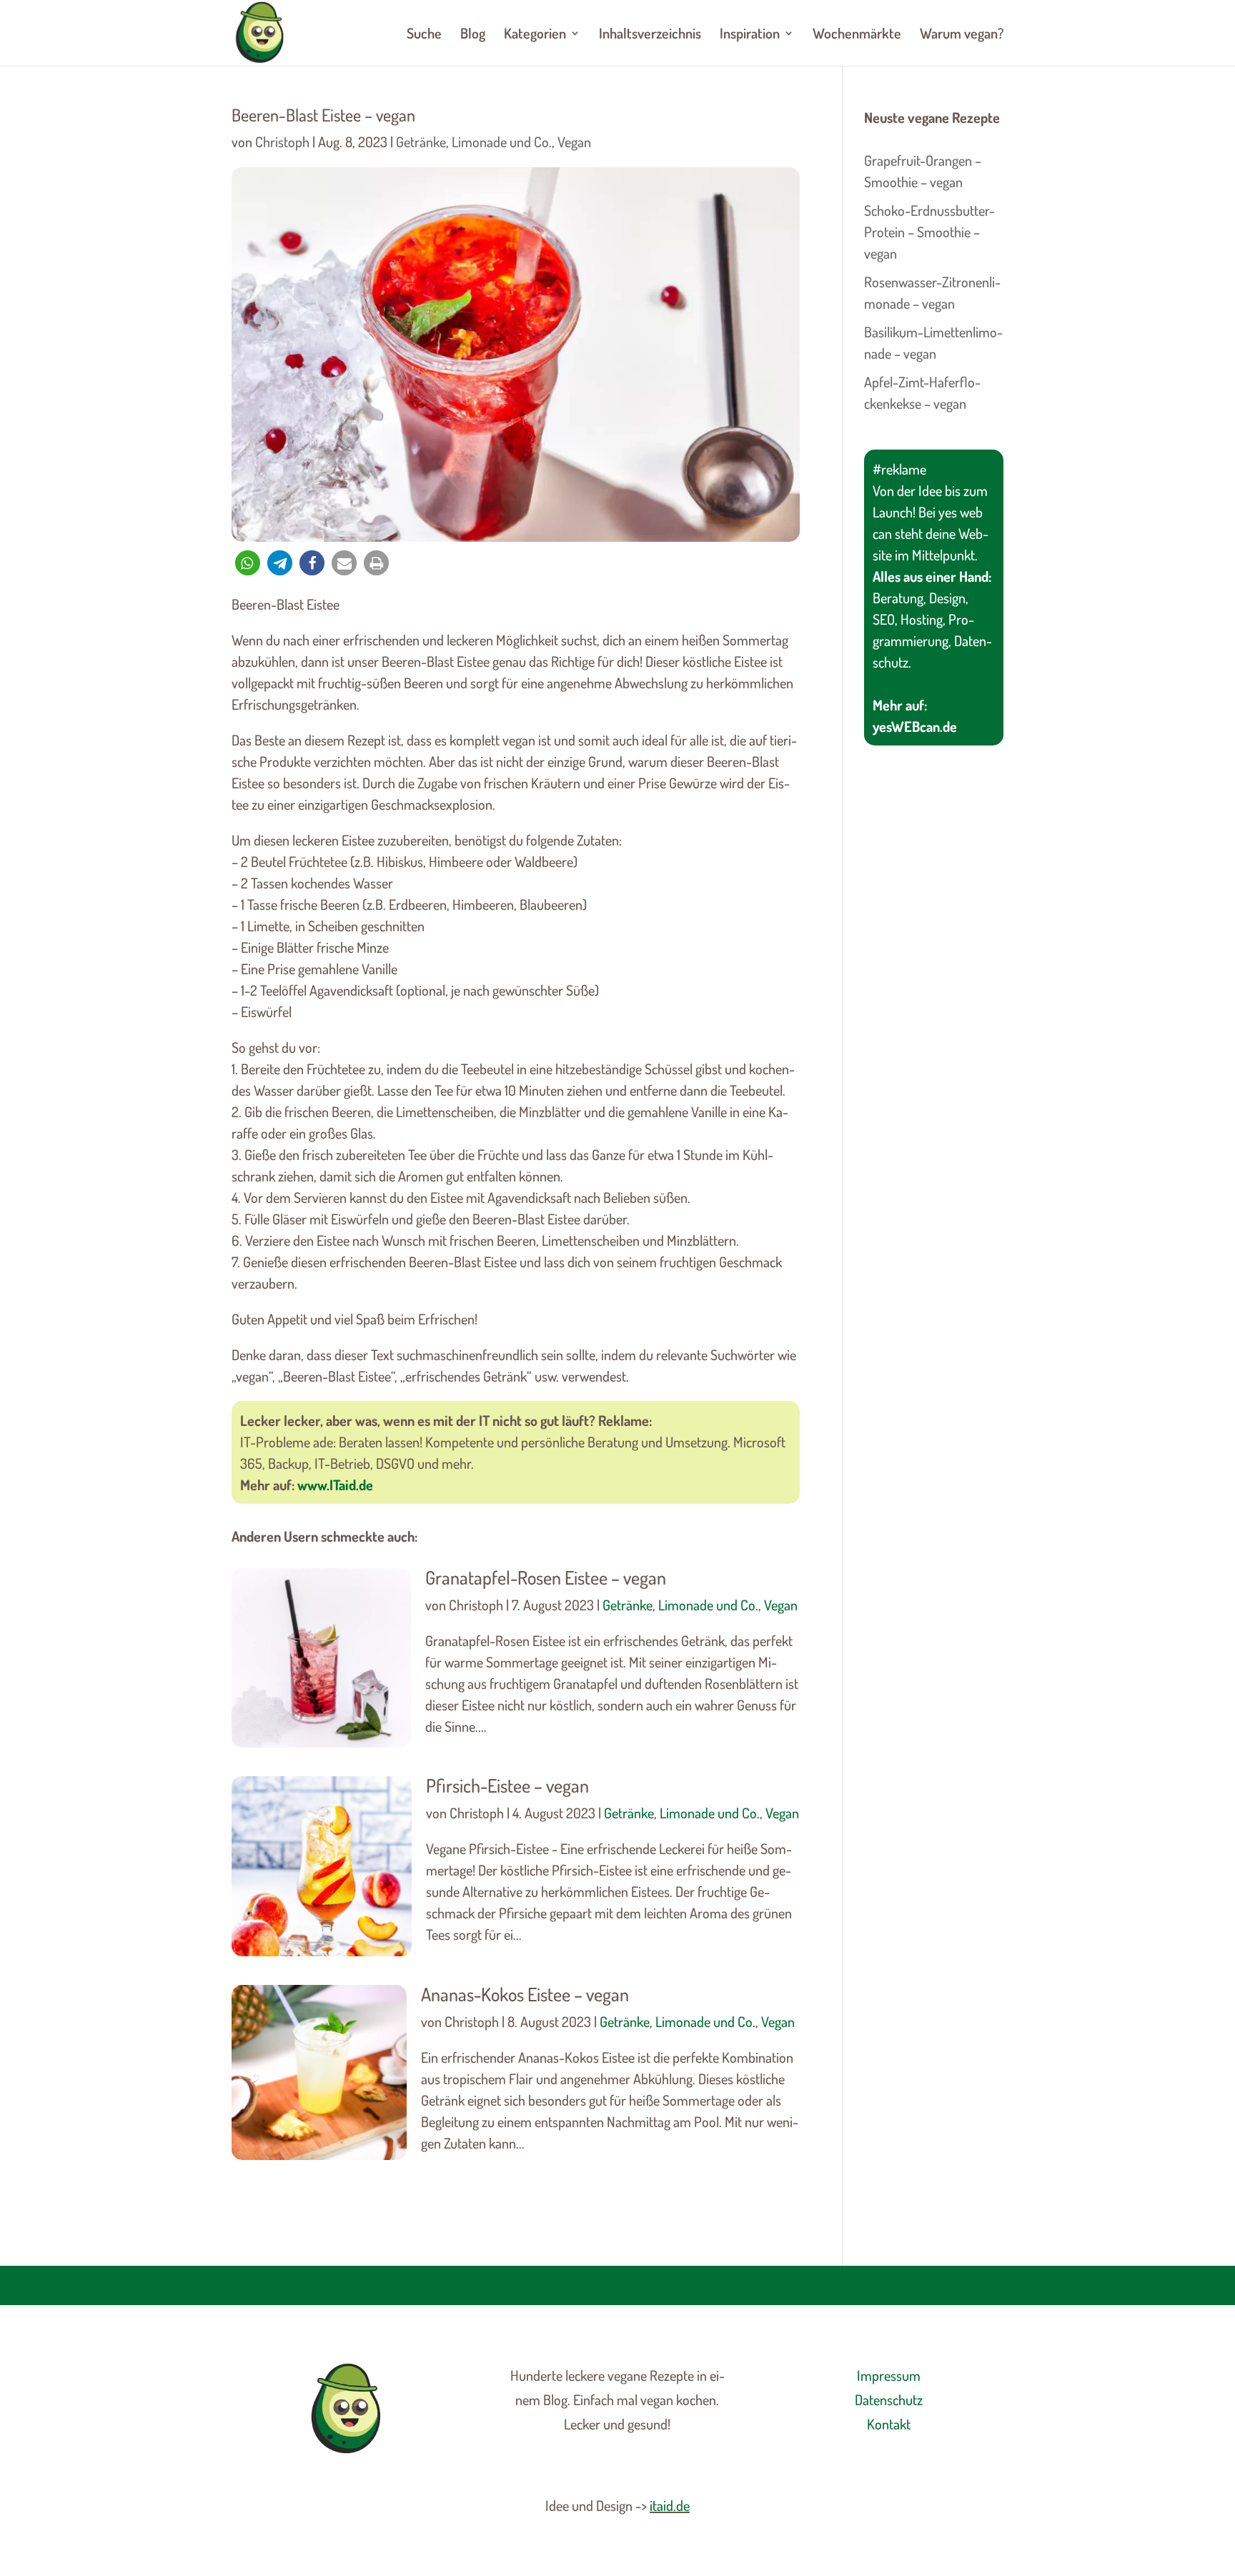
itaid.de (670, 2505)
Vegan (574, 142)
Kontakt (889, 2424)
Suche (424, 35)
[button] (248, 563)
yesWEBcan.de (915, 726)
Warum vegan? (962, 35)
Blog (473, 35)
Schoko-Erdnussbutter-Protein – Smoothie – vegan (929, 232)
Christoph (282, 142)
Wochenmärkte (857, 35)
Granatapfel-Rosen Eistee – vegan (546, 1577)
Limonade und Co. (502, 142)
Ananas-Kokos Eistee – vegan (525, 1994)
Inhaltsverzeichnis (650, 35)
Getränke (421, 142)
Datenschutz (889, 2399)
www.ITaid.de (335, 1485)
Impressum (889, 2375)
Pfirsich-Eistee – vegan (507, 1785)
